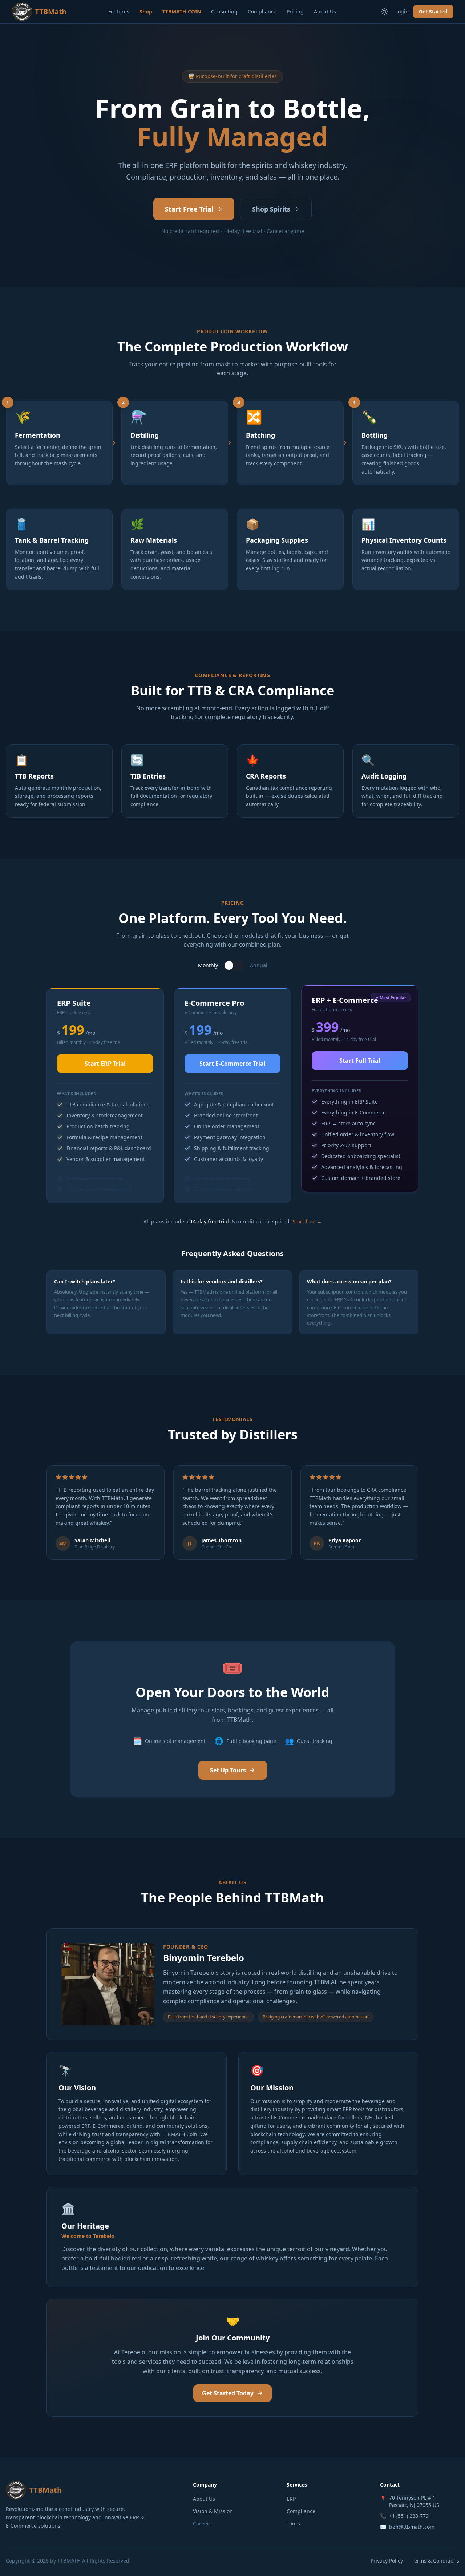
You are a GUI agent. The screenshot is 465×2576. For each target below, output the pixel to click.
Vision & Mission (213, 2511)
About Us (325, 11)
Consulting (224, 11)
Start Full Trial (360, 1061)
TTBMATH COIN (182, 11)
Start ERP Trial (105, 1064)
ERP (291, 2499)
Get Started (433, 11)
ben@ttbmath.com (412, 2527)
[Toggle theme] (384, 12)
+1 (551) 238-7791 (410, 2516)
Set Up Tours (228, 1770)
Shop (146, 11)
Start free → (307, 1221)
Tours (293, 2523)
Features (119, 11)
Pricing (295, 11)
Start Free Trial (189, 209)
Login (402, 11)
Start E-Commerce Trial (232, 1064)
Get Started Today (228, 2393)
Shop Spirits (271, 209)
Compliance (262, 11)
